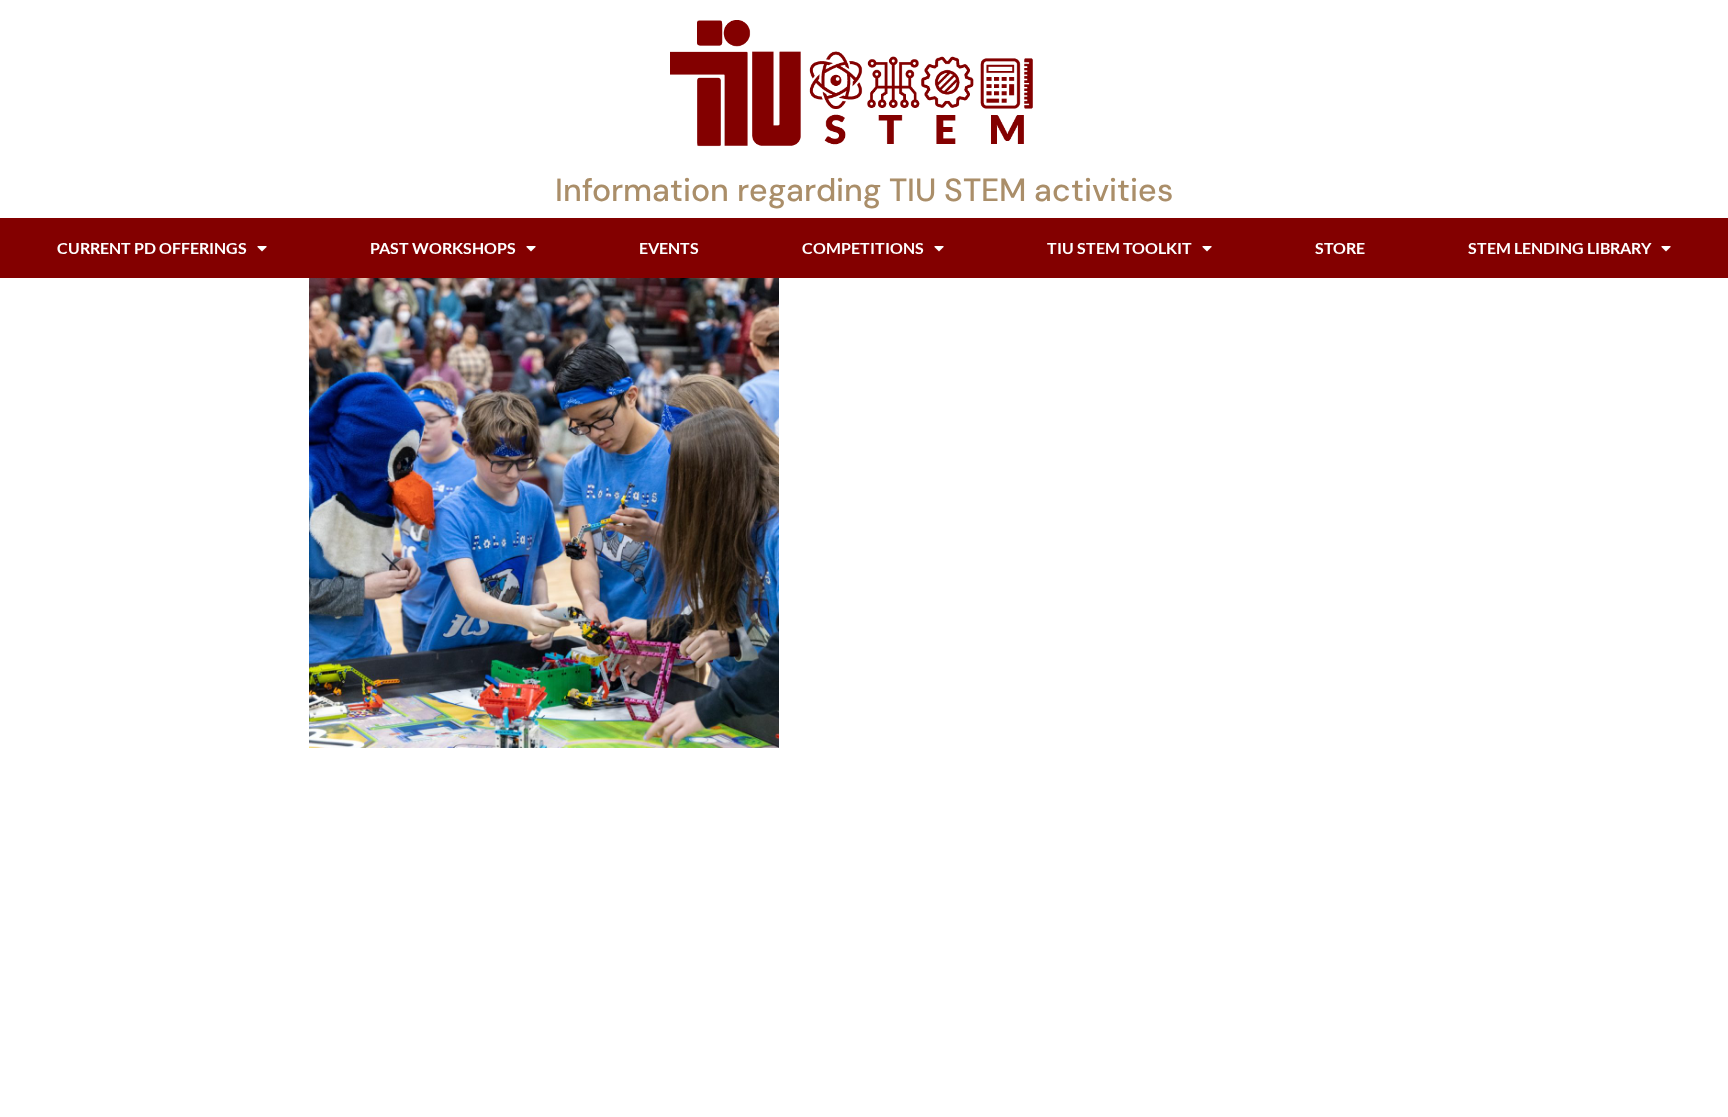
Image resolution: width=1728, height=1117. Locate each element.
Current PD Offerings (152, 247)
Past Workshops (443, 247)
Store (1340, 247)
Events (669, 247)
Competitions (863, 247)
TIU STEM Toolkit (1119, 247)
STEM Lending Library (1559, 247)
